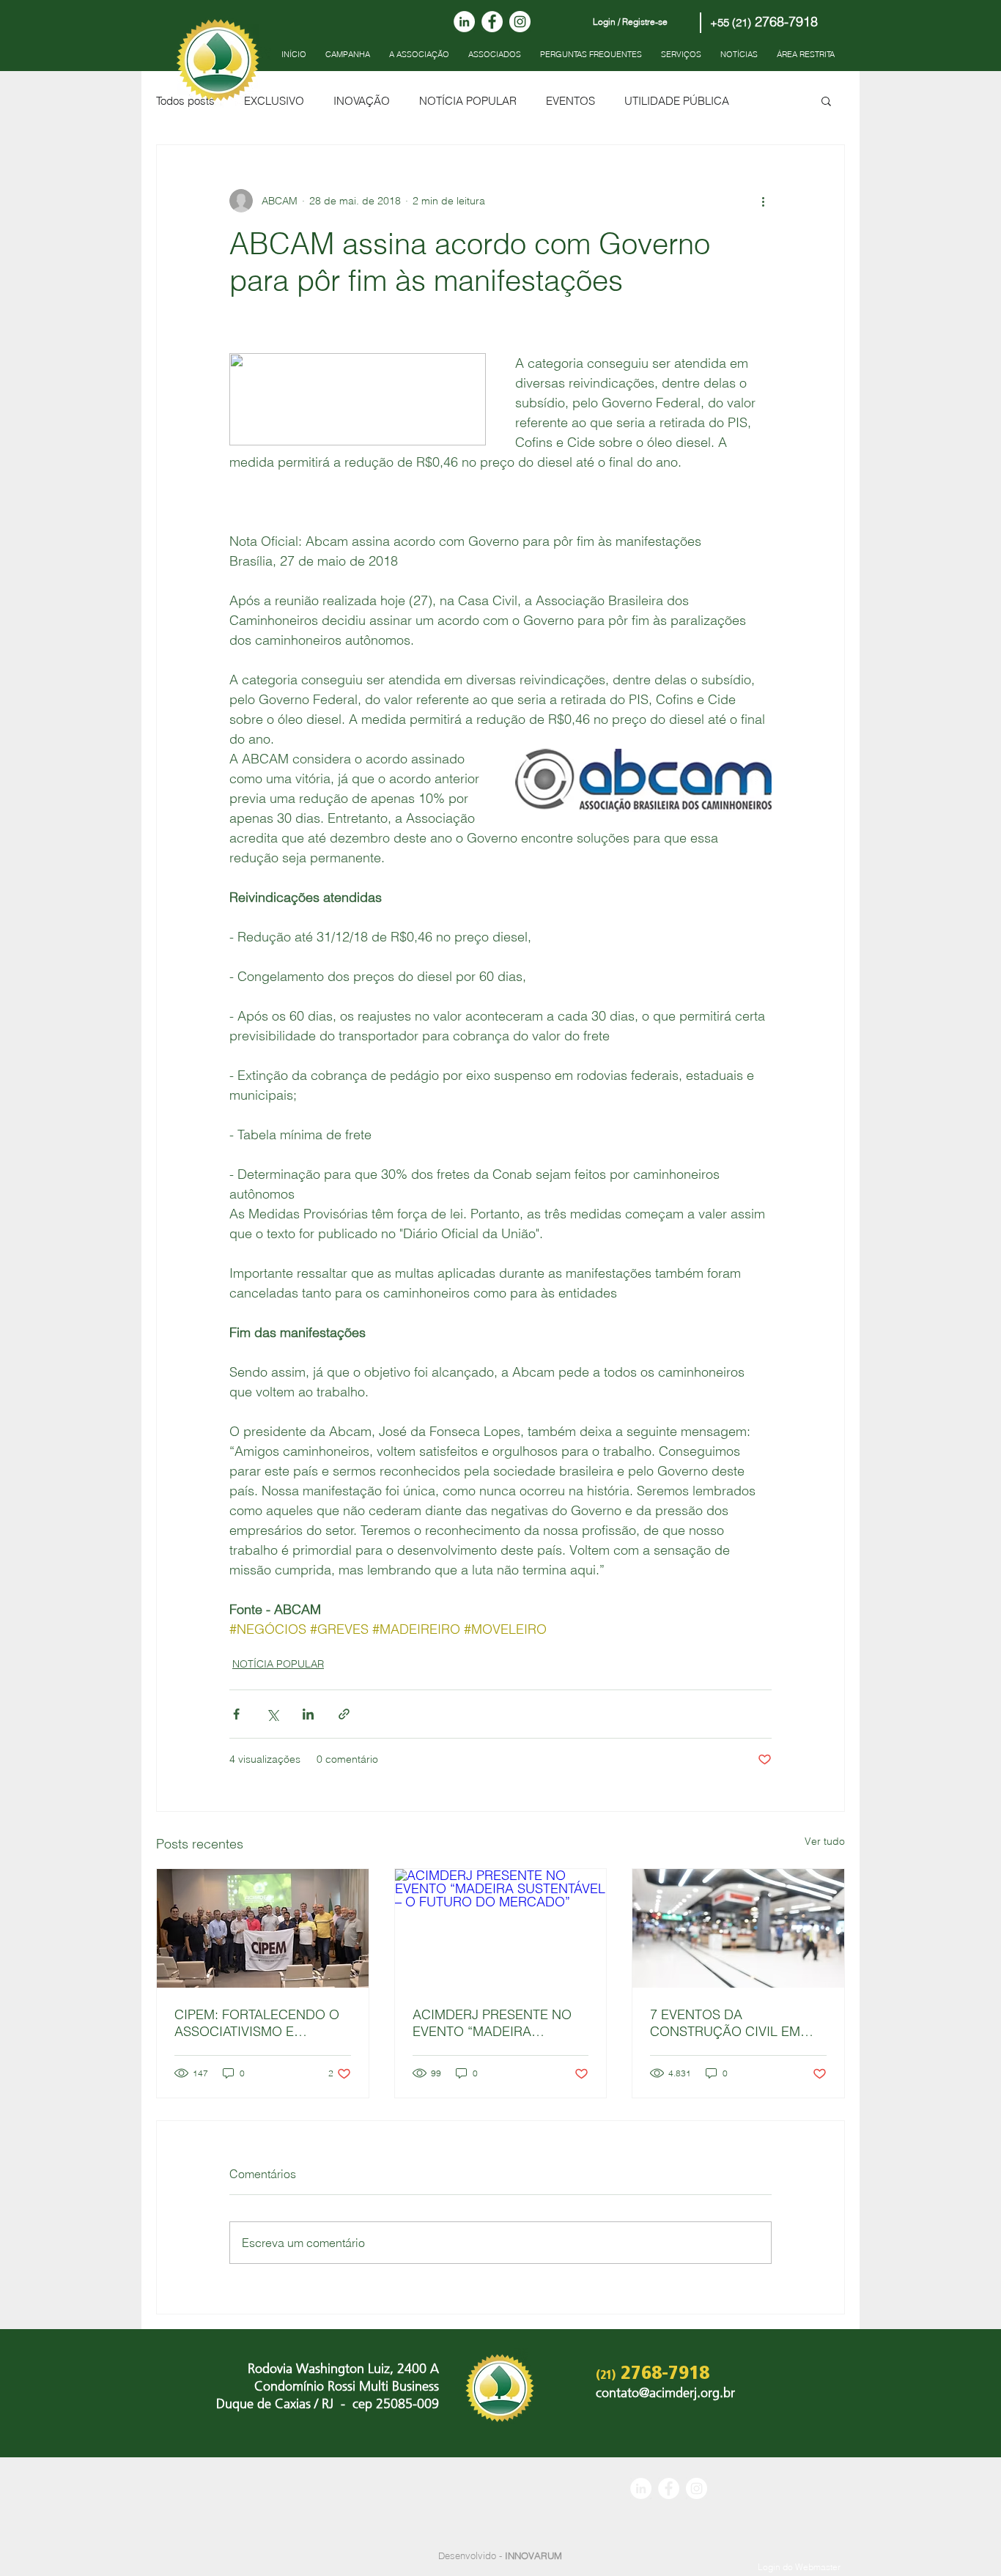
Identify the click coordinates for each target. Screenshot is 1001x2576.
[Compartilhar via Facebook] (236, 1714)
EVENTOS (570, 101)
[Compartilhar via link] (344, 1714)
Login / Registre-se (630, 22)
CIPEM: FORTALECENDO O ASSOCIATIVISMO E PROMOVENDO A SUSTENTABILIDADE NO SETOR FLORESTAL (257, 2023)
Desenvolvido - (500, 2555)
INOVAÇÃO (362, 101)
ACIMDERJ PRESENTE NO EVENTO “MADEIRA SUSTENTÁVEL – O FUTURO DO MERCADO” (497, 2023)
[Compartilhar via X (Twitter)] (272, 1714)
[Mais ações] (763, 201)
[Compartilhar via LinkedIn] (308, 1714)
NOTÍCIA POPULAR (468, 101)
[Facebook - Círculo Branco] (492, 22)
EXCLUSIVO (274, 101)
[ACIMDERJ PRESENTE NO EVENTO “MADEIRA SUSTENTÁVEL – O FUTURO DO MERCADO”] (501, 1928)
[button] (826, 100)
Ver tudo (825, 1841)
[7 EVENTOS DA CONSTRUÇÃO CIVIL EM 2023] (738, 1928)
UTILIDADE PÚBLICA (677, 101)
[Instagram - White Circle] (520, 22)
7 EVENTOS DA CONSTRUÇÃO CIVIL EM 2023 (725, 2023)
